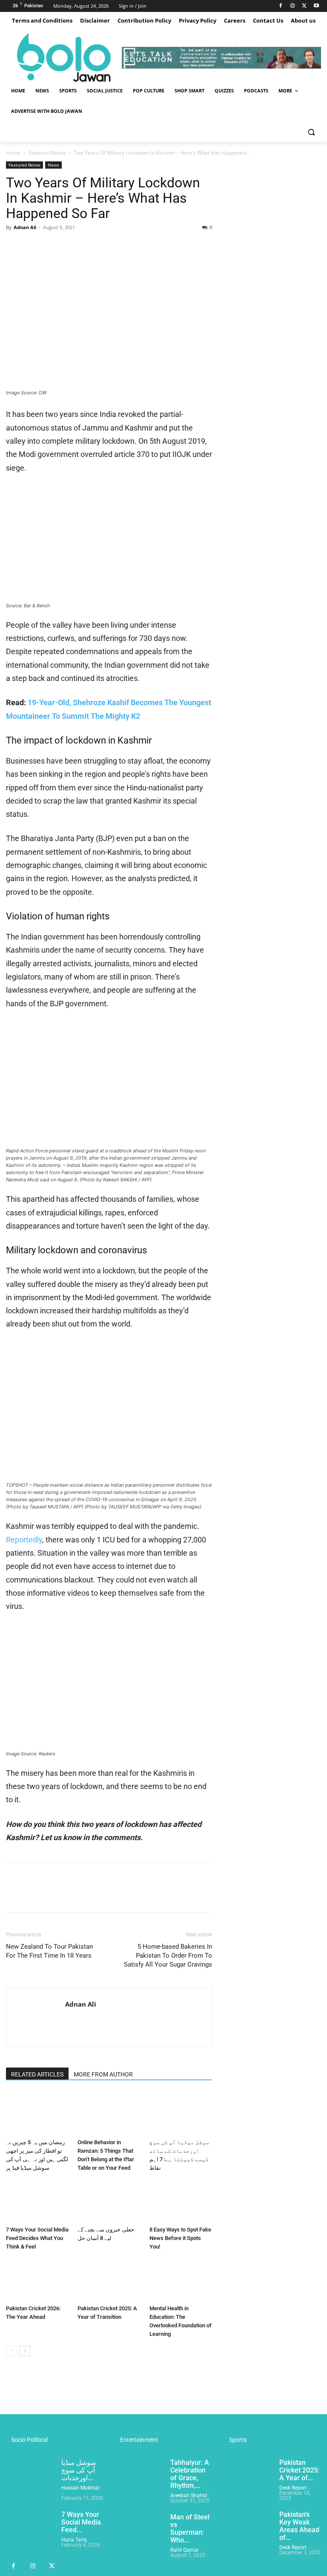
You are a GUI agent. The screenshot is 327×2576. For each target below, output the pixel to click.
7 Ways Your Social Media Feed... (81, 2522)
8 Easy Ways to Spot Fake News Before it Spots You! (180, 2238)
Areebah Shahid (189, 2496)
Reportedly (24, 1540)
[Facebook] (281, 6)
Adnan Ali (25, 227)
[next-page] (25, 2351)
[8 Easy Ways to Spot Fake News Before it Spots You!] (181, 2201)
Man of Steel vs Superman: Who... (190, 2529)
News (53, 165)
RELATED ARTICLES (37, 2074)
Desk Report (293, 2488)
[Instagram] (293, 6)
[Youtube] (316, 6)
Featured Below (47, 153)
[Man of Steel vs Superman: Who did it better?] (139, 2530)
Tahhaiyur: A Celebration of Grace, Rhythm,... (190, 2474)
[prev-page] (11, 2351)
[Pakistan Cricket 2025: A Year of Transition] (109, 2280)
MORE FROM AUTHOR (103, 2074)
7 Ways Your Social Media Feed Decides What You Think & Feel (37, 2238)
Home (13, 153)
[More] (93, 247)
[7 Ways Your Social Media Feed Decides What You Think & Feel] (37, 2201)
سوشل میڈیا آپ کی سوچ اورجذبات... (79, 2470)
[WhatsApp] (73, 247)
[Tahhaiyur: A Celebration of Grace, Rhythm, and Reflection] (139, 2476)
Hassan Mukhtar (80, 2488)
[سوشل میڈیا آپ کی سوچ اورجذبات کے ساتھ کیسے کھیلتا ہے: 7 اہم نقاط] (181, 2113)
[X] (304, 6)
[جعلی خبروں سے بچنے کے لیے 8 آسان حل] (109, 2201)
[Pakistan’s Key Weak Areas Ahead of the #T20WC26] (248, 2528)
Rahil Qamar (185, 2550)
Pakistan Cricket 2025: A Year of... (299, 2470)
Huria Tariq (74, 2540)
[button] (311, 132)
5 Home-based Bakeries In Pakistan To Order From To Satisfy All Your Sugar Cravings (168, 1956)
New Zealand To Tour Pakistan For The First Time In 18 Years (49, 1951)
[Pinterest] (54, 247)
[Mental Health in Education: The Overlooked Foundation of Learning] (181, 2280)
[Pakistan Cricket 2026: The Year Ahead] (37, 2280)
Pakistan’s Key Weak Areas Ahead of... (299, 2526)
